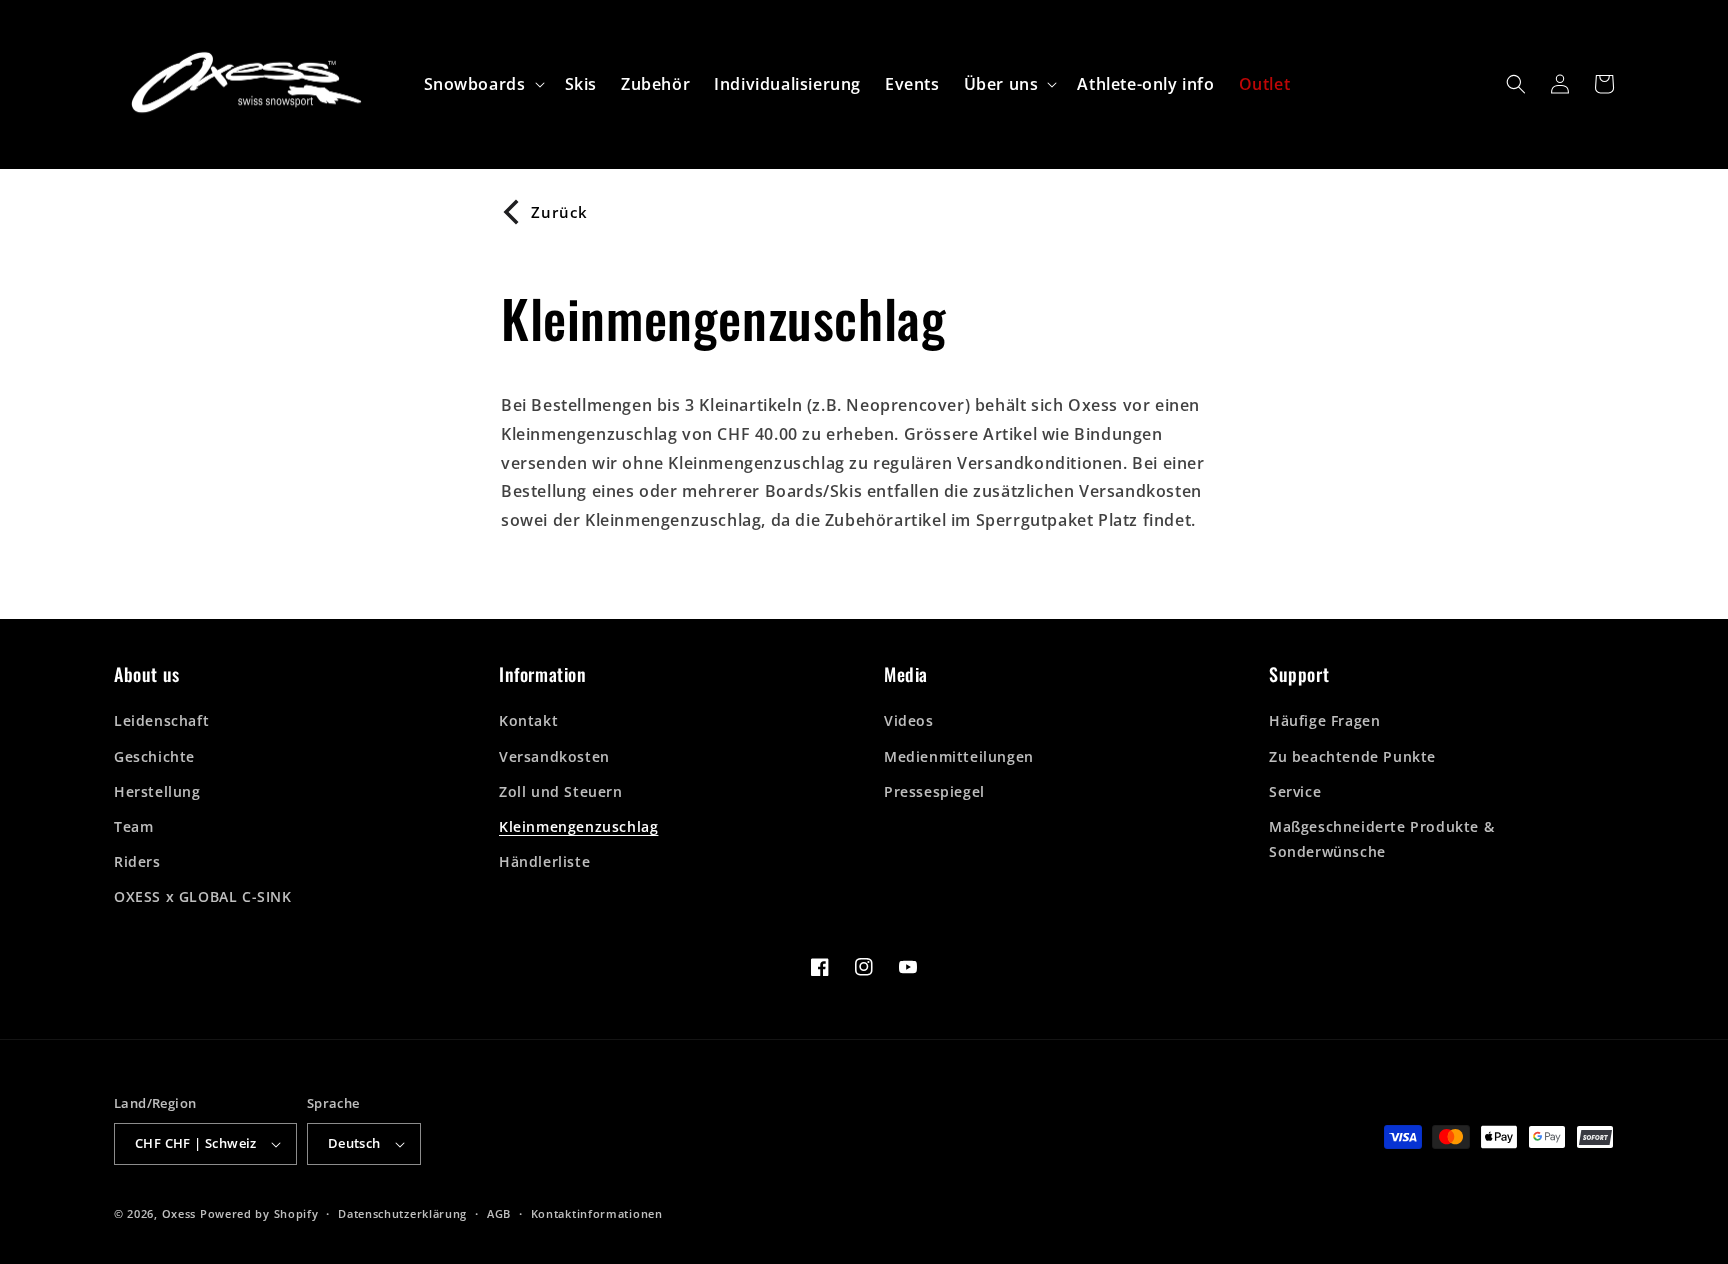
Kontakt (528, 720)
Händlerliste (544, 861)
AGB (499, 1213)
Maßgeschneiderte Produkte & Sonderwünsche (1381, 839)
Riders (137, 861)
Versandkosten (554, 756)
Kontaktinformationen (597, 1213)
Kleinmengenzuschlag (578, 826)
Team (133, 826)
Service (1295, 791)
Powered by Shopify (259, 1213)
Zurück (559, 212)
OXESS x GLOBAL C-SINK (203, 896)
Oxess (179, 1213)
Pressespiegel (934, 791)
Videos (909, 720)
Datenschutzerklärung (402, 1213)
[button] (482, 84)
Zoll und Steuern (561, 791)
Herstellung (157, 791)
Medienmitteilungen (959, 756)
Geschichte (154, 756)
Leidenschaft (161, 720)
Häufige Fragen (1324, 720)
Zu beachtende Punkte (1352, 756)
